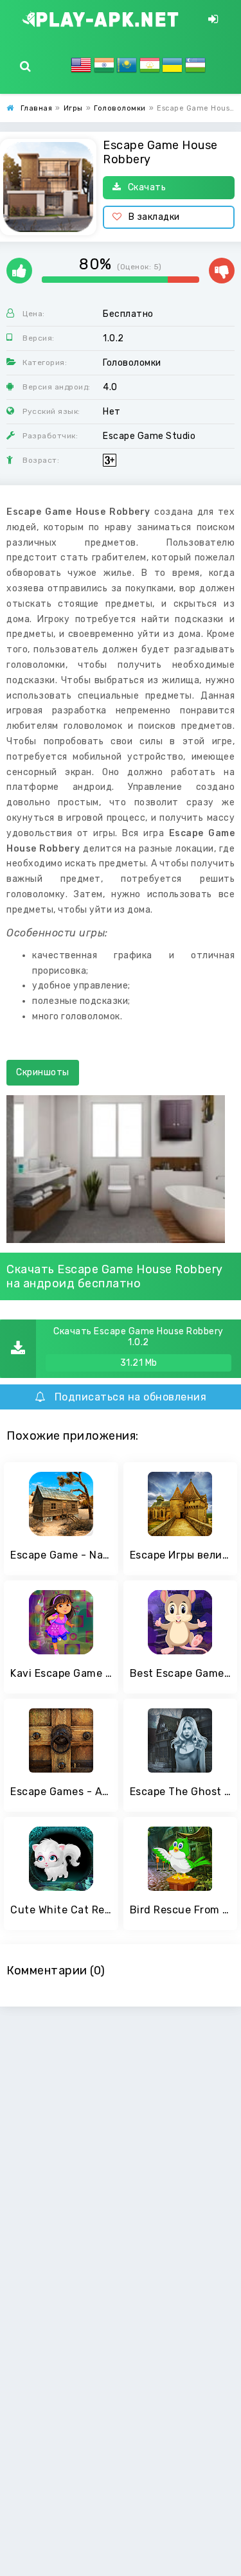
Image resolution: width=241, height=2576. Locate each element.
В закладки (154, 217)
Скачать (147, 187)
